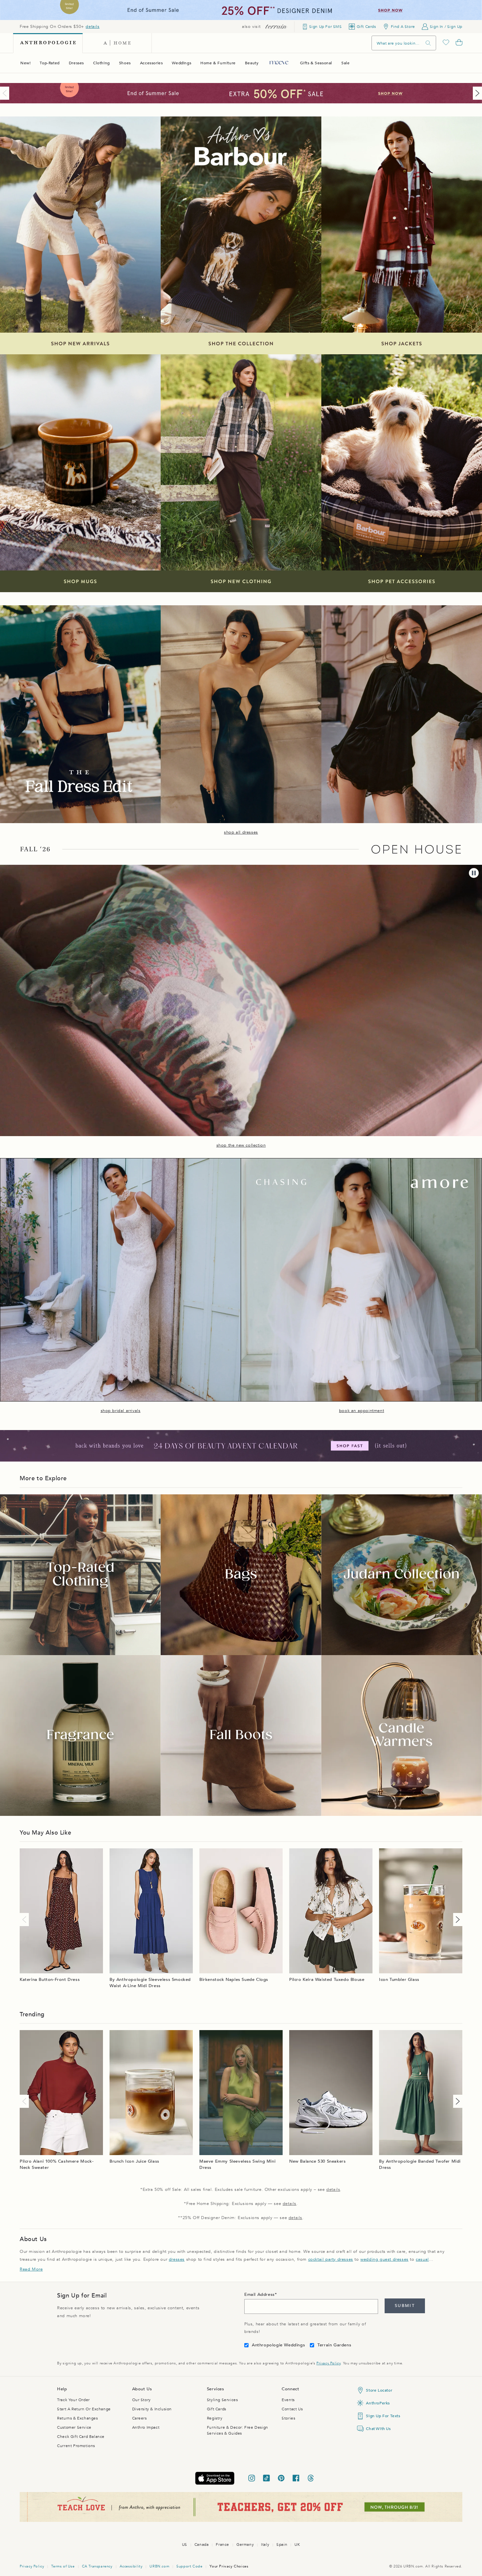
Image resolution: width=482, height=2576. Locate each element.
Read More (31, 2269)
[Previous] (6, 93)
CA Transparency (97, 2566)
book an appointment (361, 1411)
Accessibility (131, 2566)
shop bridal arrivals (121, 1411)
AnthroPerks (378, 2403)
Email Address (260, 2295)
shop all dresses (241, 832)
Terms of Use (63, 2566)
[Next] (476, 93)
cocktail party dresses (331, 2259)
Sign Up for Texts (383, 2416)
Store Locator (379, 2390)
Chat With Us (378, 2429)
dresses (177, 2259)
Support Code (189, 2566)
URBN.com (159, 2566)
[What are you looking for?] (428, 43)
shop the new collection (241, 1145)
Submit (405, 2306)
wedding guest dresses (384, 2259)
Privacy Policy (328, 2363)
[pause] (474, 873)
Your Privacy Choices (229, 2566)
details (92, 27)
